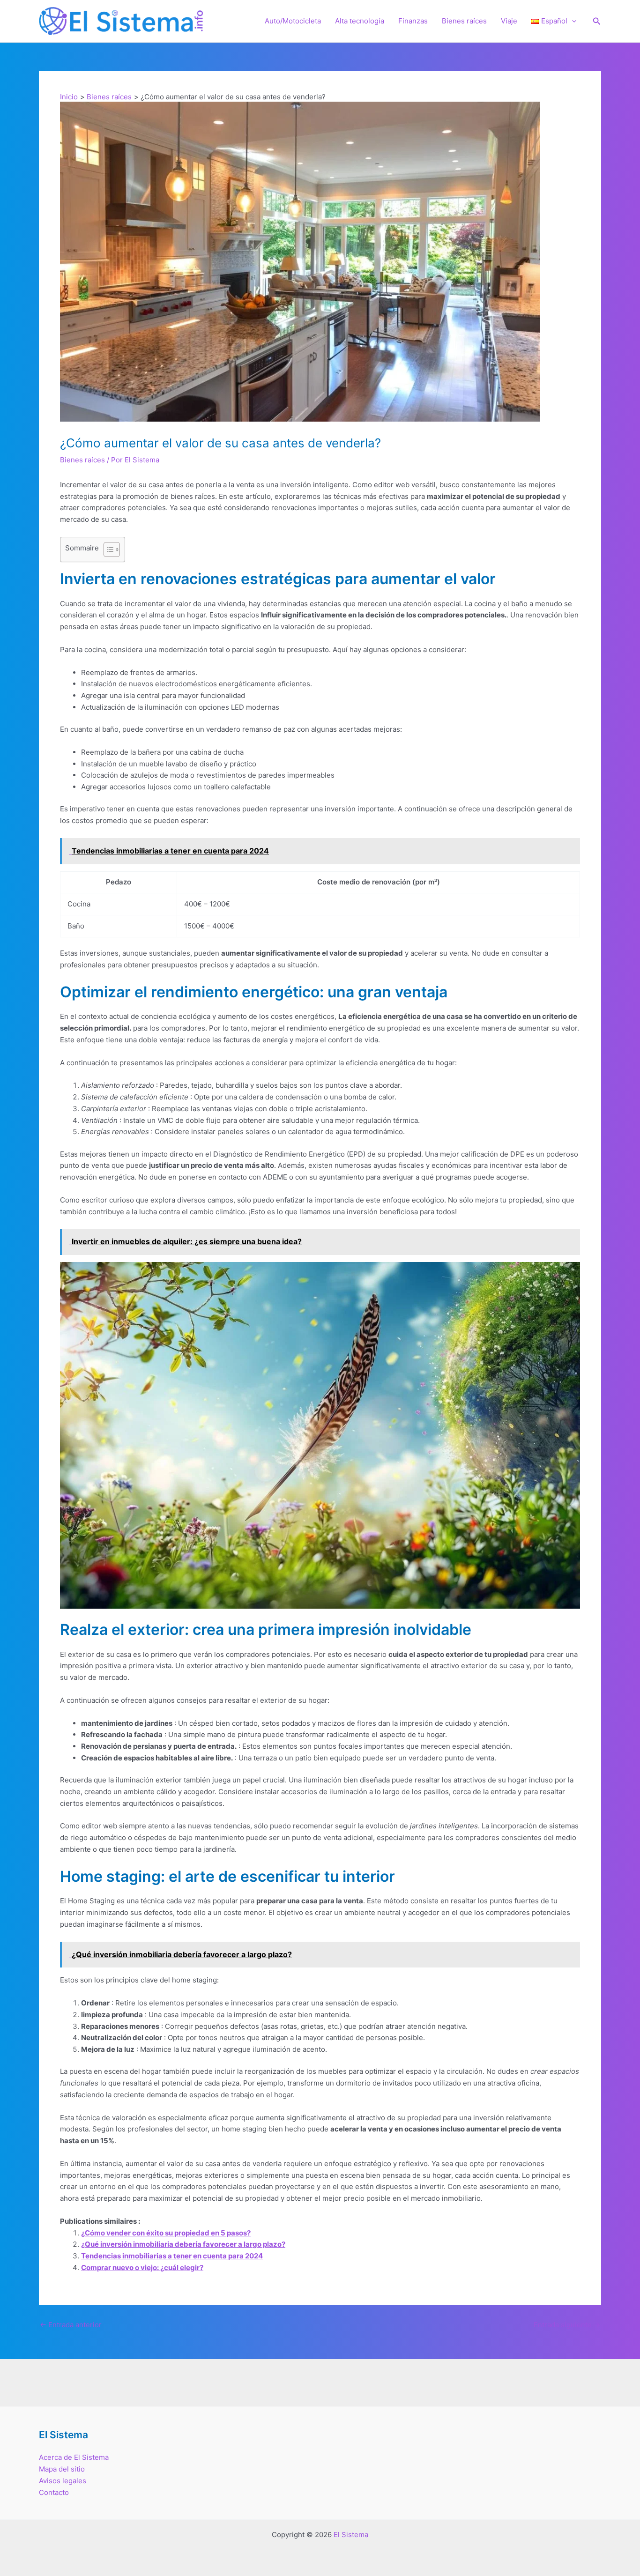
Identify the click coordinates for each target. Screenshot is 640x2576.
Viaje (509, 21)
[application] (572, 21)
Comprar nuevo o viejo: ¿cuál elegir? (142, 2268)
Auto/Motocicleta (293, 21)
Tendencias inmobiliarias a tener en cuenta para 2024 (172, 2256)
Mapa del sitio (62, 2469)
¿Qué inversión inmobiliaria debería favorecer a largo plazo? (183, 2244)
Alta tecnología (360, 21)
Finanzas (413, 21)
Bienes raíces (464, 21)
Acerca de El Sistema (74, 2457)
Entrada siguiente (567, 2325)
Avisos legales (63, 2481)
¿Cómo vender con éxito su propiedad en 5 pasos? (166, 2233)
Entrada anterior (71, 2325)
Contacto (54, 2492)
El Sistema (351, 2535)
